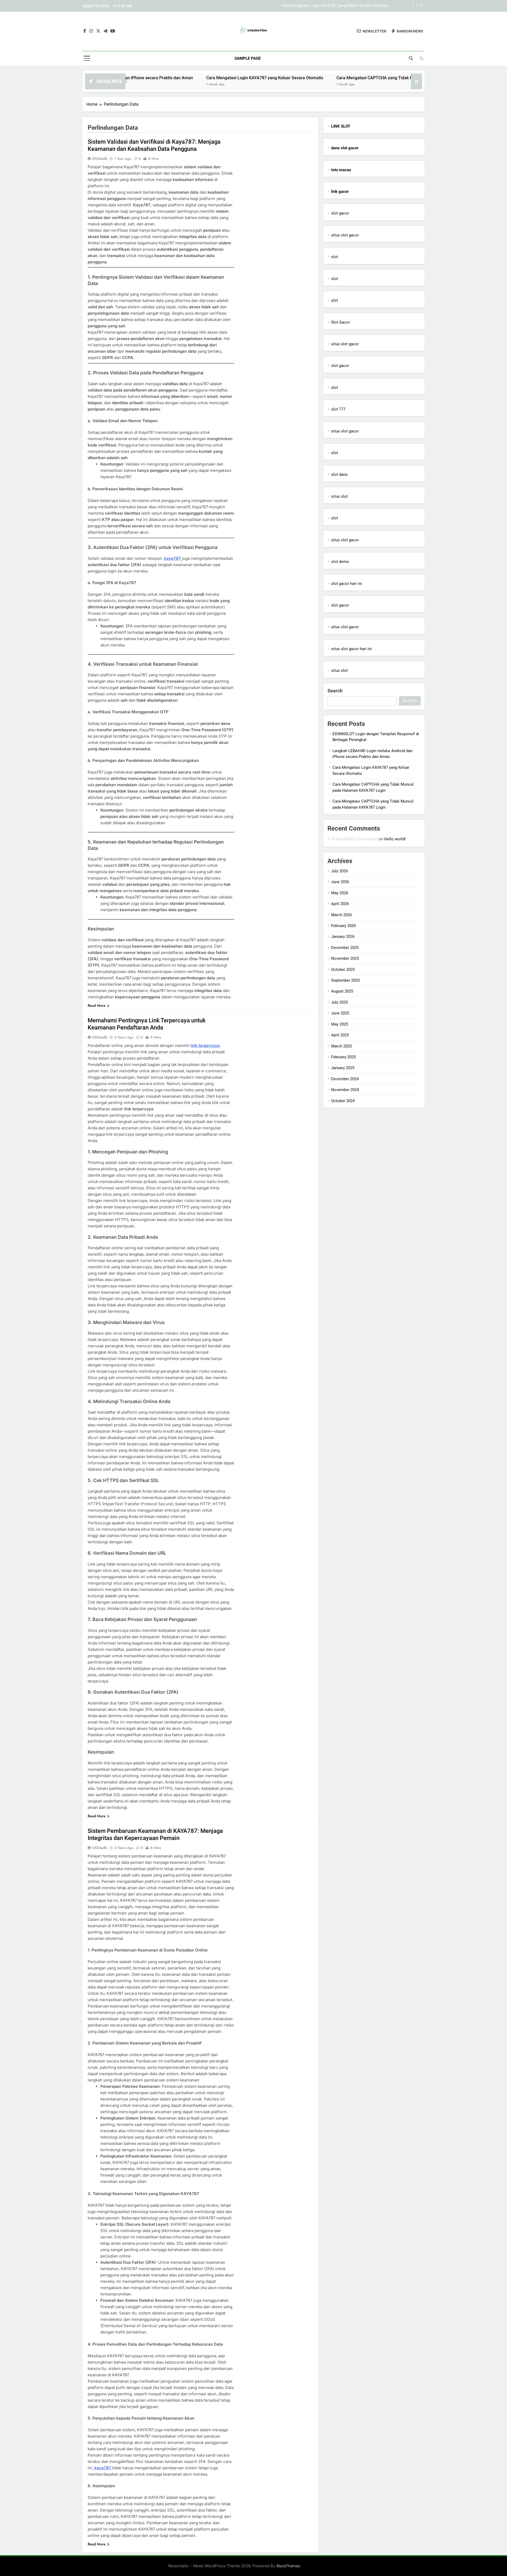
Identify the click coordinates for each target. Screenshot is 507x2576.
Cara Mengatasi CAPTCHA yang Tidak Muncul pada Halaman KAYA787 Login (321, 6)
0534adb (100, 159)
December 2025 (345, 948)
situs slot (339, 496)
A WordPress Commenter (354, 839)
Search (335, 691)
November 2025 (345, 958)
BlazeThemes (288, 2566)
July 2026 (339, 871)
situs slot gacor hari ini (351, 649)
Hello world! (395, 839)
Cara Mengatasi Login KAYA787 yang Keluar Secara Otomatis (184, 78)
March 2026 (341, 915)
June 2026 (340, 882)
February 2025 (343, 1057)
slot (335, 257)
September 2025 (345, 980)
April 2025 (340, 1035)
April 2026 (340, 904)
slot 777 (338, 409)
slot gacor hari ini (347, 584)
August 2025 (342, 991)
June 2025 (340, 1013)
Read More (97, 1005)
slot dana (339, 474)
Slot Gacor (341, 322)
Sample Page (248, 58)
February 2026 (343, 926)
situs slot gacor (345, 235)
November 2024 (345, 1090)
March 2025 (341, 1046)
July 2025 (339, 1002)
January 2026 (343, 937)
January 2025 (343, 1068)
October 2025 (343, 970)
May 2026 (340, 893)
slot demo (340, 562)
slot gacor (340, 213)
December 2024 (345, 1079)
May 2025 (340, 1024)
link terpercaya (205, 1045)
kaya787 (173, 558)
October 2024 (343, 1101)
